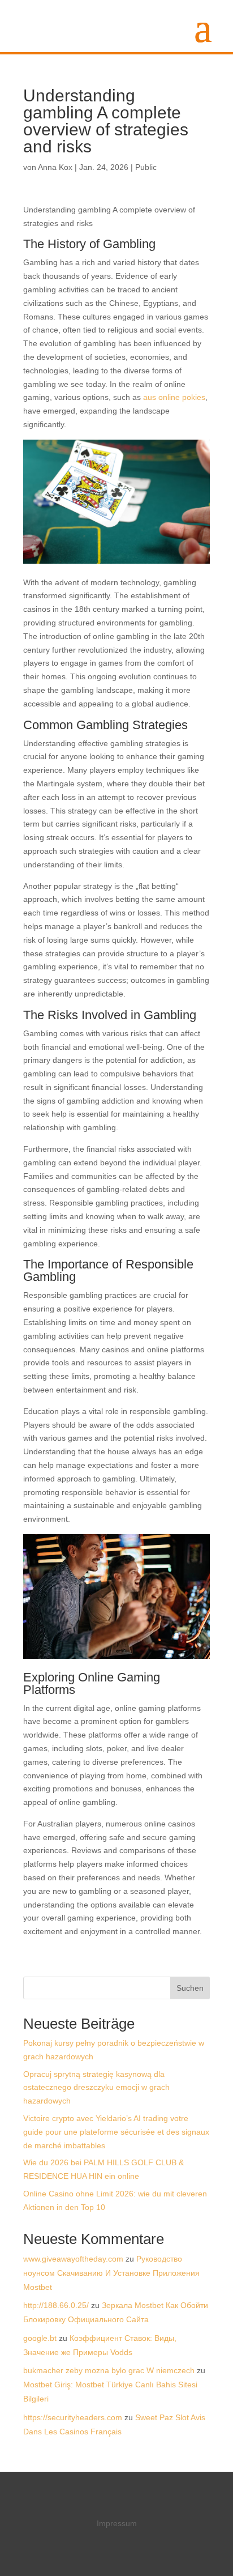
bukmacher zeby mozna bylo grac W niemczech (109, 2370)
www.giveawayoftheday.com (73, 2259)
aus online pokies (174, 397)
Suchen (190, 1988)
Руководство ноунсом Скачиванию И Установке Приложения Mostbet (111, 2273)
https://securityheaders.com (73, 2417)
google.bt (40, 2338)
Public (146, 167)
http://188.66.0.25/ (56, 2305)
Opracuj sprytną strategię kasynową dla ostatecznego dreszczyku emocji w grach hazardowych (96, 2088)
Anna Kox (55, 167)
